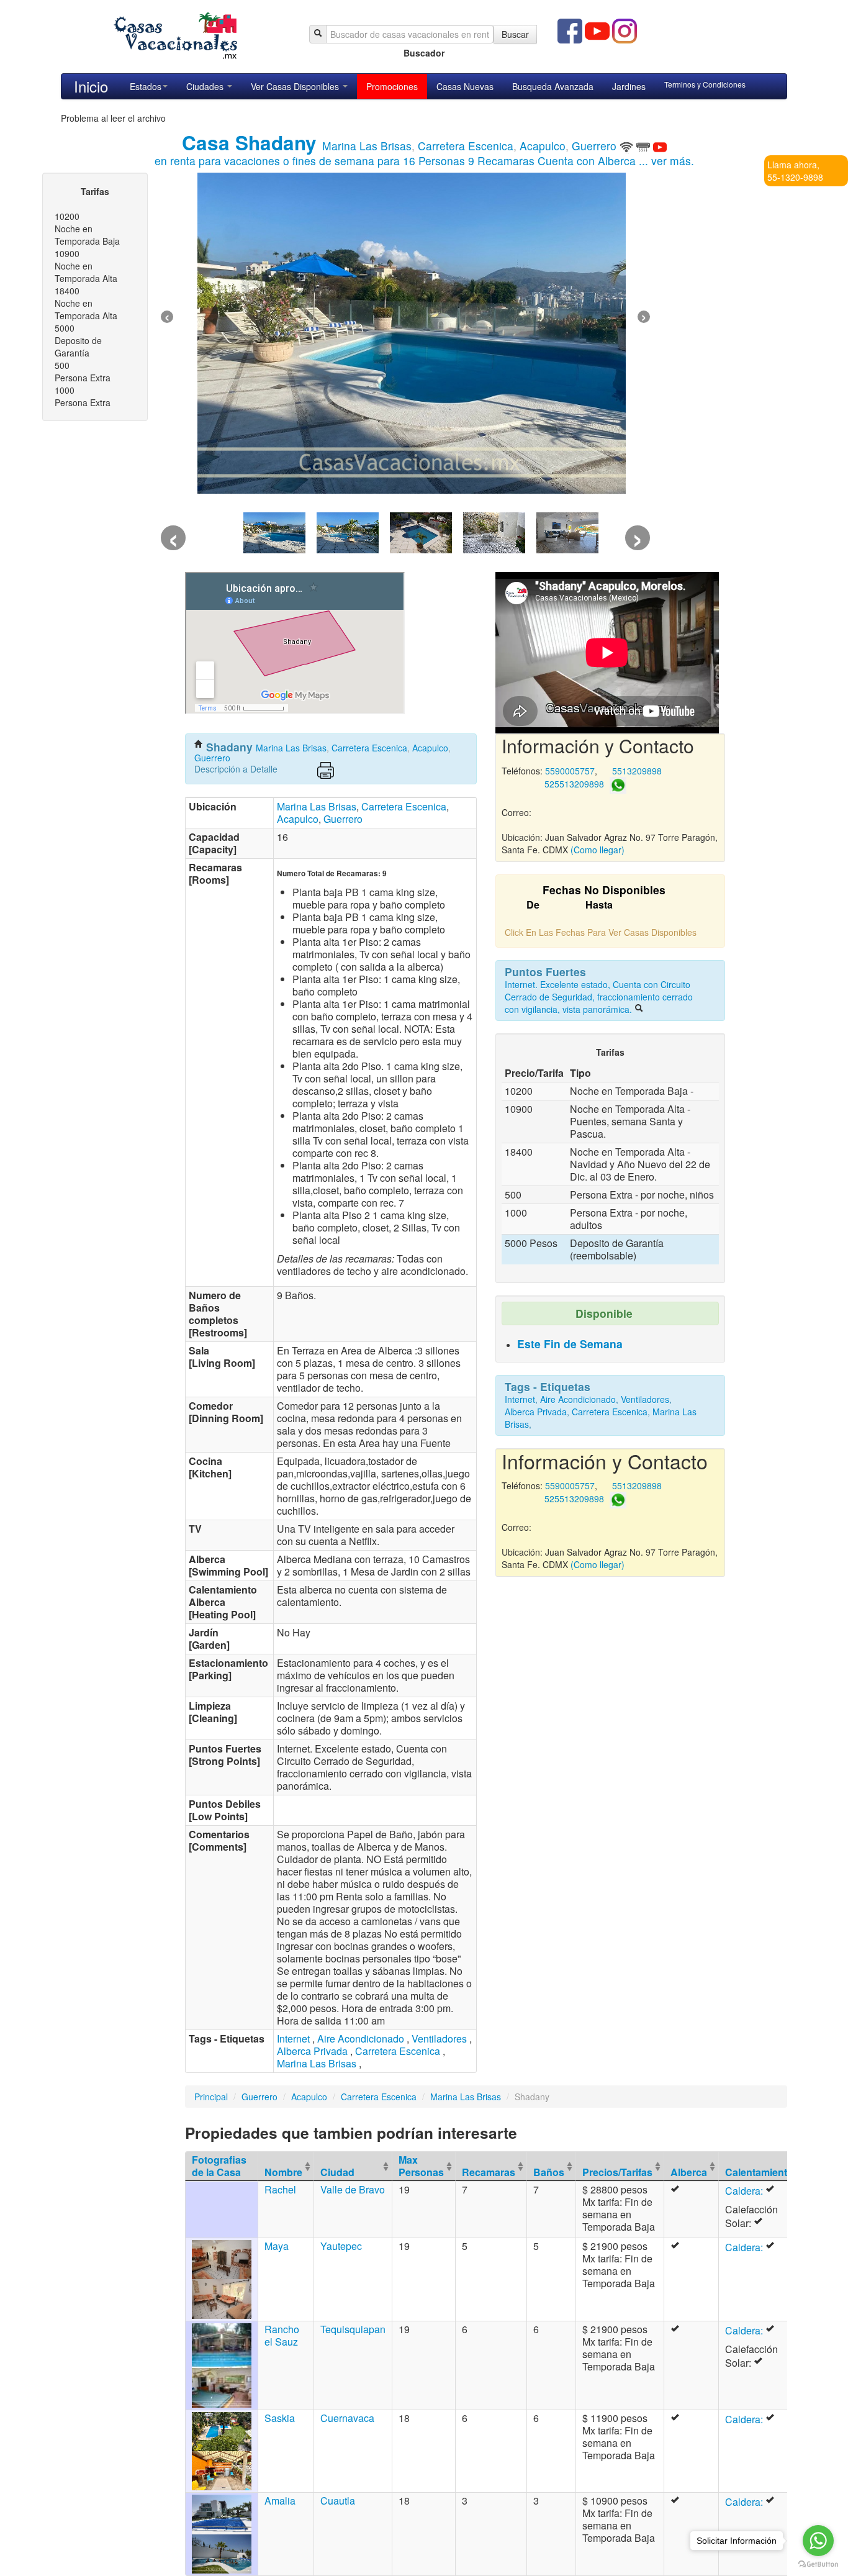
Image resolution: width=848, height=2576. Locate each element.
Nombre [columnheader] (283, 2172)
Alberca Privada (312, 2051)
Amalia (280, 2501)
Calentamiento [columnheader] (759, 2172)
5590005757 (570, 771)
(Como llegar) (598, 850)
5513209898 (637, 771)
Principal (211, 2097)
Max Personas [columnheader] (421, 2166)
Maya (277, 2246)
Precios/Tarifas (617, 2172)
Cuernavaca (347, 2418)
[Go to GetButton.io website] (818, 2564)
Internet (293, 2039)
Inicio (91, 86)
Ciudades (206, 86)
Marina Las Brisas (367, 146)
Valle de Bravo (353, 2189)
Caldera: (745, 2191)
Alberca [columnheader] (689, 2172)
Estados (146, 86)
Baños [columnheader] (549, 2172)
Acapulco (543, 146)
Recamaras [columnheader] (489, 2172)
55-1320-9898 (795, 177)
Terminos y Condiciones (705, 84)
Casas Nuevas (465, 86)
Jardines (629, 86)
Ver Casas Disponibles (296, 86)
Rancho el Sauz (282, 2335)
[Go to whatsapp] (818, 2541)
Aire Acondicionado (361, 2039)
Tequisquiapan (353, 2329)
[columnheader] (620, 2166)
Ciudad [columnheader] (337, 2172)
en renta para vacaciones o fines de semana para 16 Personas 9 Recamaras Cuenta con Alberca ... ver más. (424, 161)
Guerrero (594, 146)
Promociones (392, 86)
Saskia (280, 2418)
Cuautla (338, 2501)
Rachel (280, 2189)
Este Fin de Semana (570, 1344)
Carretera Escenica (466, 146)
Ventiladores (439, 2039)
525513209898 (574, 784)
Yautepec (341, 2246)
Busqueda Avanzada (553, 86)
